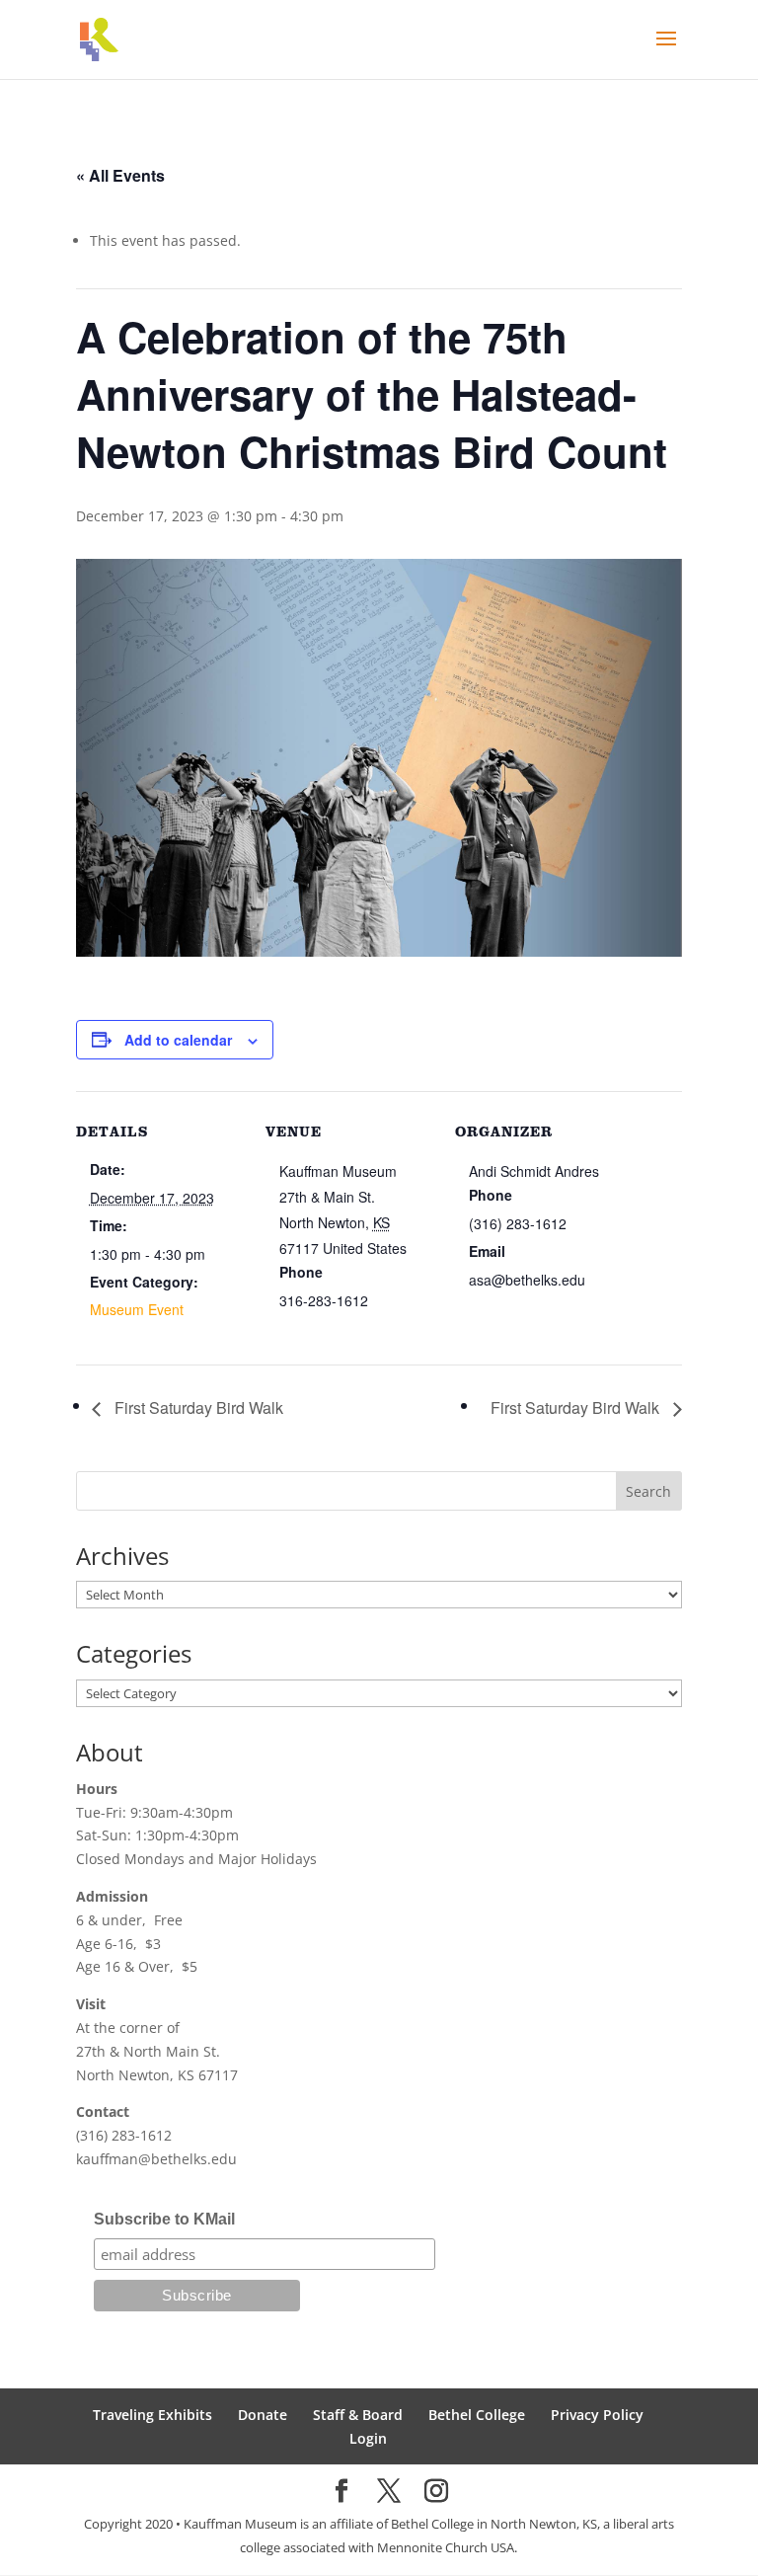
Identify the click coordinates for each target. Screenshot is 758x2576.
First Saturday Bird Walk (197, 1407)
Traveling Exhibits (152, 2415)
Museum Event (137, 1309)
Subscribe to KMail (164, 2219)
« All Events (120, 175)
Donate (263, 2415)
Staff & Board (358, 2415)
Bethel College (477, 2415)
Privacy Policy (597, 2415)
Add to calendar (178, 1040)
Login (368, 2438)
